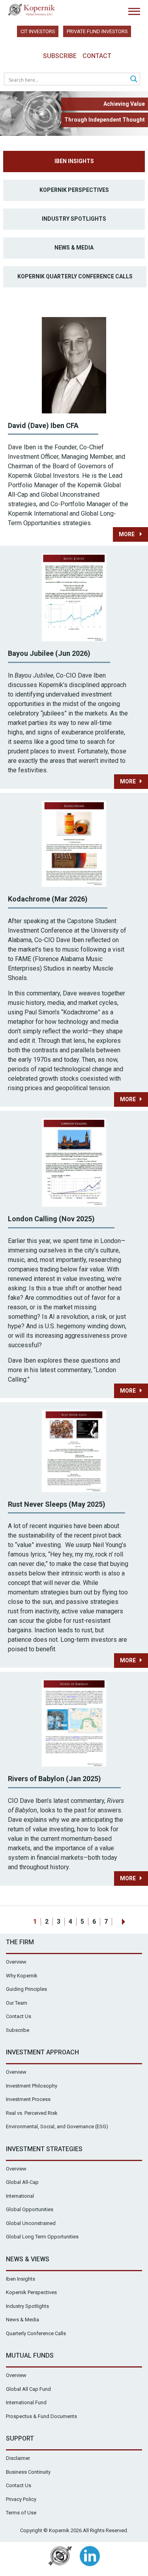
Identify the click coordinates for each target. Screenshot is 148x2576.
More (127, 534)
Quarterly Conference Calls (36, 2333)
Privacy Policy (21, 2499)
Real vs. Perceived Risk (32, 2113)
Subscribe (60, 56)
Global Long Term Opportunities (42, 2237)
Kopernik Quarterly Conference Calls (75, 276)
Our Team (17, 2003)
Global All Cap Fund (28, 2389)
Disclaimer (18, 2458)
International (20, 2196)
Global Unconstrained (31, 2223)
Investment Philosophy (32, 2086)
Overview (16, 1962)
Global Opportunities (30, 2209)
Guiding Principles (26, 1989)
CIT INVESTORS (38, 31)
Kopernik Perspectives (74, 190)
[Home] (32, 10)
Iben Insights (74, 161)
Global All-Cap (22, 2182)
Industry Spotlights (74, 219)
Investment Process (28, 2099)
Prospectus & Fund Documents (41, 2416)
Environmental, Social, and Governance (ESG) (57, 2126)
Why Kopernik (22, 1976)
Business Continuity (28, 2472)
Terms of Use (21, 2513)
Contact (97, 56)
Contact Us (19, 2016)
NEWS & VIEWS (28, 2259)
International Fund (26, 2402)
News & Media (74, 248)
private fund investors (97, 31)
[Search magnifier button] (134, 79)
